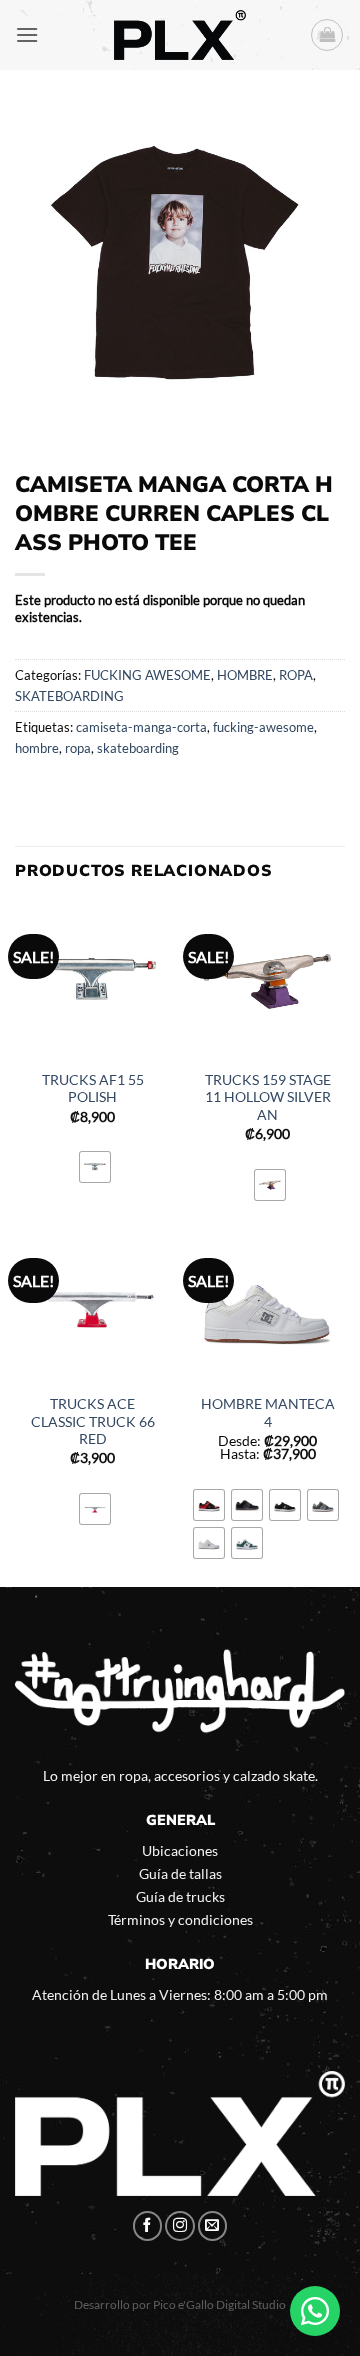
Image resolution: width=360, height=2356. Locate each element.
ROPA (296, 675)
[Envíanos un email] (213, 2226)
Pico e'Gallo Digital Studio (219, 2304)
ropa (78, 748)
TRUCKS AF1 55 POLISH (93, 1089)
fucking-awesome (263, 727)
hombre (37, 748)
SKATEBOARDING (69, 696)
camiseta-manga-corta (141, 727)
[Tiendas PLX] (180, 35)
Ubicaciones (180, 1850)
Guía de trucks (180, 1896)
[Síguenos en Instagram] (180, 2226)
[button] (27, 34)
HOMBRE (245, 675)
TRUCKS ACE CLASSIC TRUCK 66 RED (93, 1421)
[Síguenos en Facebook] (148, 2226)
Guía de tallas (180, 1873)
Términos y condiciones (180, 1919)
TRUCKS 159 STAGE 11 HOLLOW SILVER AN (268, 1097)
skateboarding (138, 748)
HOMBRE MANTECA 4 (268, 1413)
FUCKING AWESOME (147, 675)
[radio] (95, 1167)
